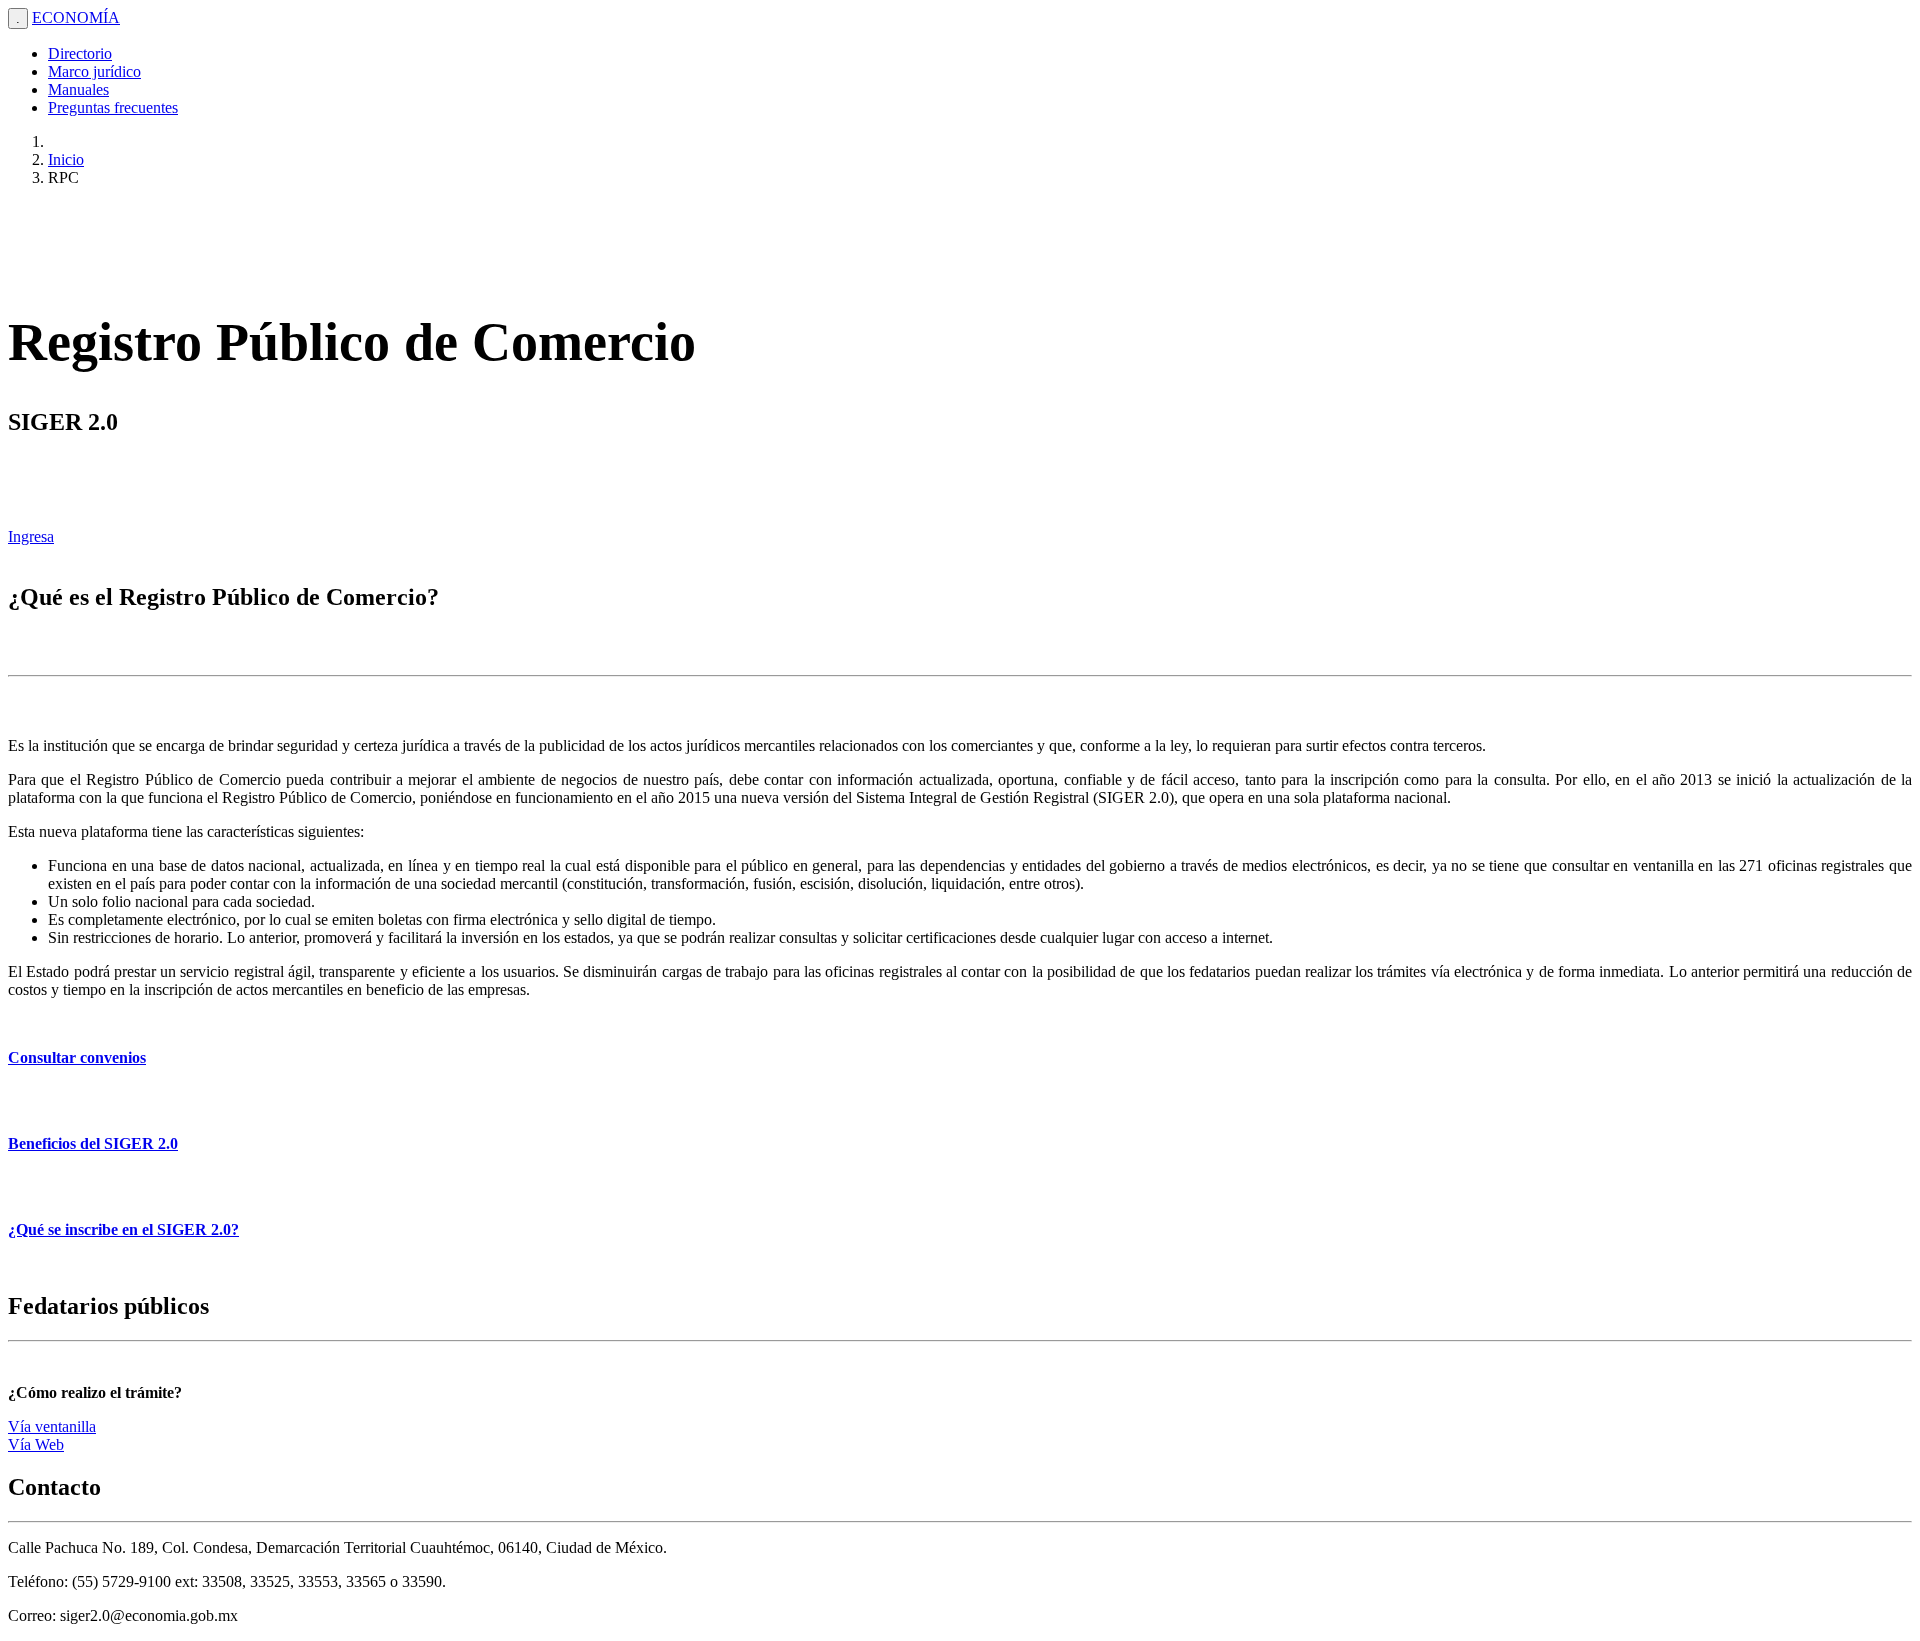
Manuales (78, 89)
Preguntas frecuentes (113, 107)
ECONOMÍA (76, 17)
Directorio (80, 53)
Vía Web (36, 1444)
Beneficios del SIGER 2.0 (93, 1143)
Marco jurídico (94, 71)
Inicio (66, 159)
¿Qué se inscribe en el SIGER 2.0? (123, 1229)
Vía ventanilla (52, 1426)
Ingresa (31, 536)
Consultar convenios (77, 1057)
